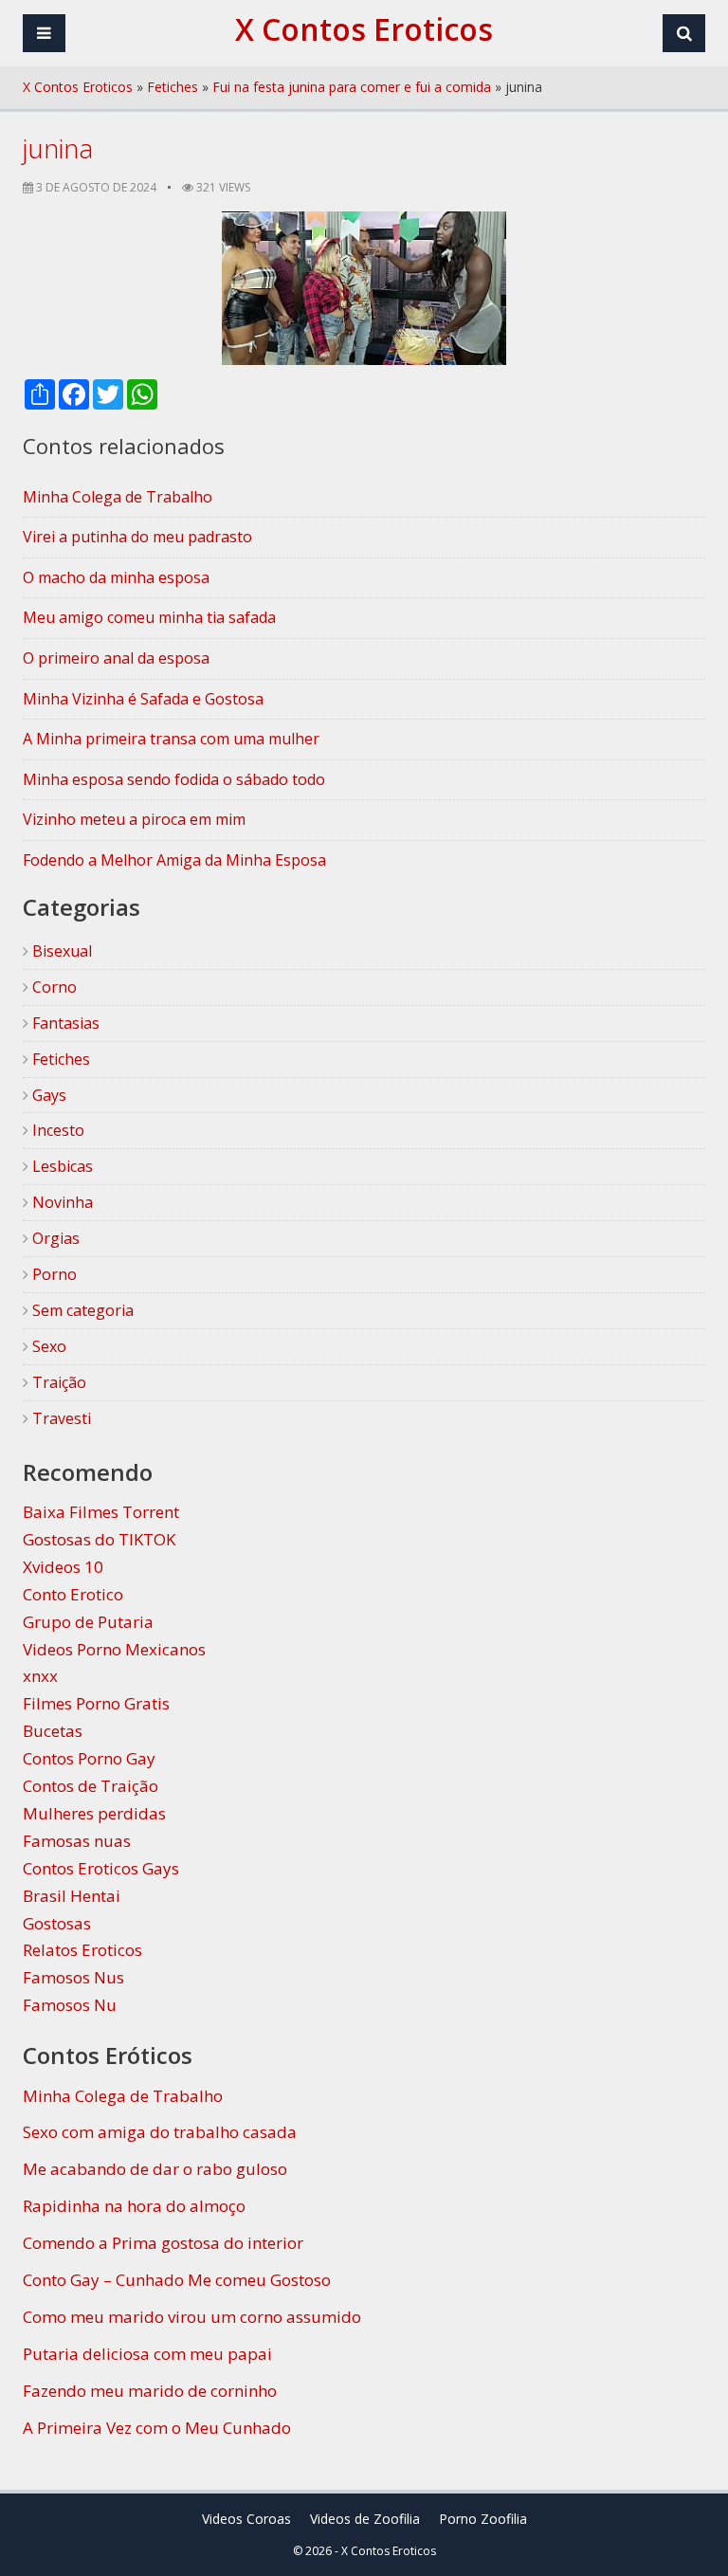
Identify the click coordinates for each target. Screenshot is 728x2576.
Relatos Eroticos (82, 1950)
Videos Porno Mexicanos (114, 1649)
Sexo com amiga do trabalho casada (160, 2132)
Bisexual (60, 951)
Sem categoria (81, 1310)
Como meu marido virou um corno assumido (192, 2317)
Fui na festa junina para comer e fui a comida (352, 87)
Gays (47, 1095)
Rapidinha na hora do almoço (134, 2206)
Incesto (56, 1130)
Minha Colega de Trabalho (123, 2096)
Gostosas (57, 1923)
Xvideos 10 (63, 1567)
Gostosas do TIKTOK (99, 1539)
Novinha (61, 1202)
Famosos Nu (70, 2005)
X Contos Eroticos (78, 87)
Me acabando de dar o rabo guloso (155, 2169)
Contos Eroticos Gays (101, 1868)
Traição (57, 1382)
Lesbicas (61, 1166)
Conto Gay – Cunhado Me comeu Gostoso (177, 2280)
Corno (53, 987)
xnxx (40, 1676)
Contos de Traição (91, 1786)
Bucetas (53, 1731)
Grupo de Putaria (88, 1622)
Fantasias (64, 1023)
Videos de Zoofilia (365, 2519)
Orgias (54, 1238)
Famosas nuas (77, 1841)
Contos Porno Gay (89, 1758)
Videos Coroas (246, 2519)
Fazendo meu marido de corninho (150, 2391)
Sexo (47, 1346)
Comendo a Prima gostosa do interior (163, 2243)
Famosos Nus (73, 1977)
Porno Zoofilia (483, 2519)
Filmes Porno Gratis (96, 1703)
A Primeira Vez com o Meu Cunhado (157, 2428)
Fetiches (173, 87)
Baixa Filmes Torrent (101, 1512)
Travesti (60, 1418)
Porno (53, 1274)
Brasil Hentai (72, 1896)
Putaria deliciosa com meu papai (147, 2354)
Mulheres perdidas (94, 1813)
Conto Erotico (73, 1594)
